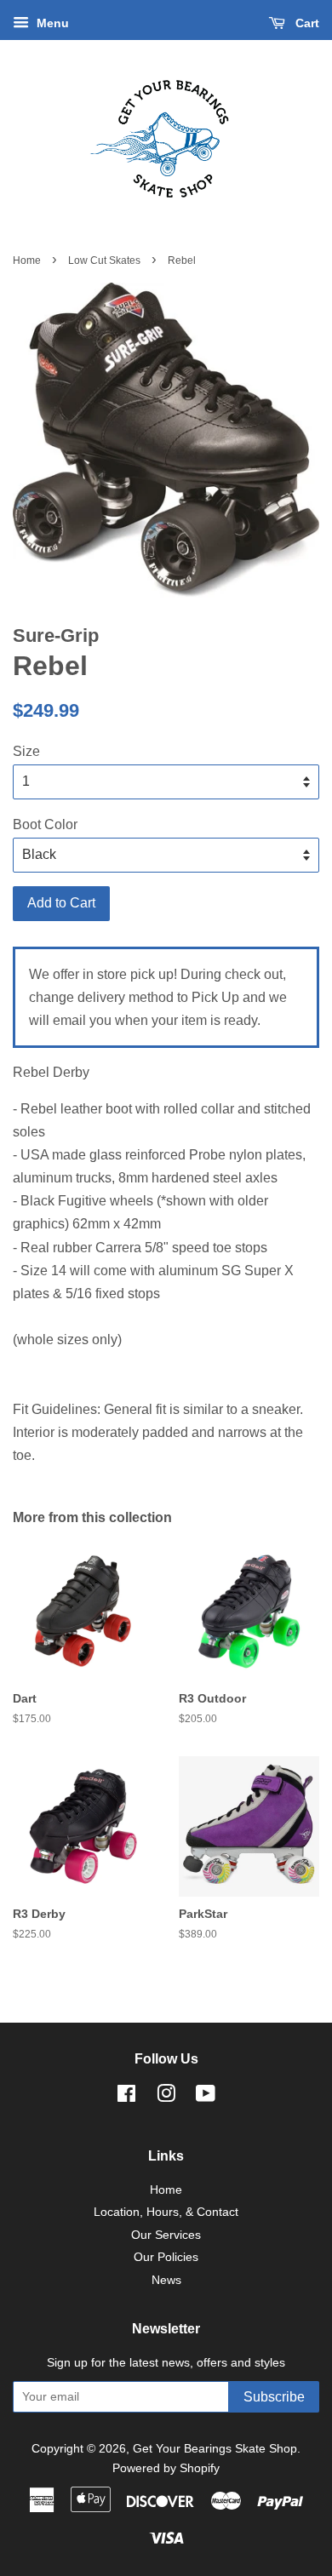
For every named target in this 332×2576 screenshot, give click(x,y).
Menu (51, 23)
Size (26, 751)
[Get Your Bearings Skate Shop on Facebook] (126, 2097)
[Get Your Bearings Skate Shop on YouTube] (206, 2097)
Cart (306, 23)
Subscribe (274, 2397)
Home (27, 260)
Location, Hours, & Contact (166, 2212)
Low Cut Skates (104, 260)
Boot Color (45, 824)
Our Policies (166, 2257)
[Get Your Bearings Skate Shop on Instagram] (166, 2097)
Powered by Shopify (166, 2468)
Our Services (166, 2235)
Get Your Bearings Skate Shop (215, 2449)
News (166, 2280)
